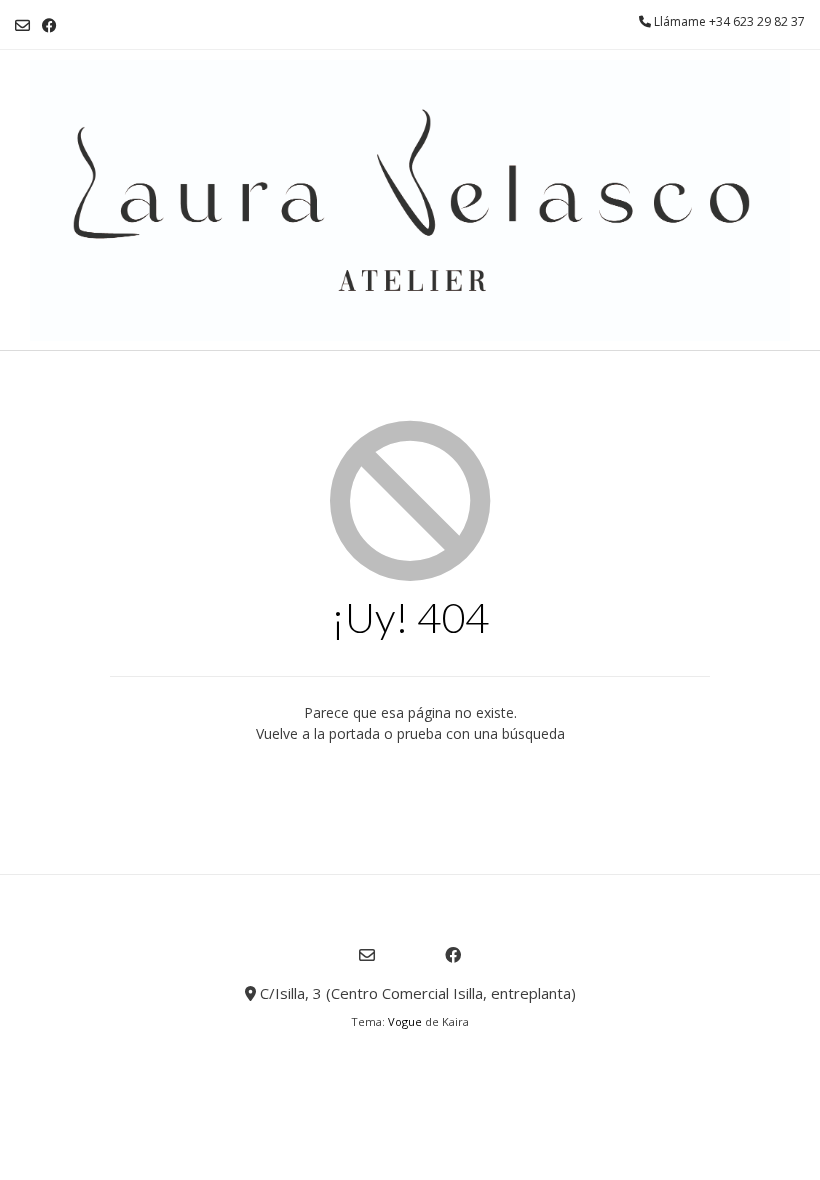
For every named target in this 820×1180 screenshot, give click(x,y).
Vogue (405, 1021)
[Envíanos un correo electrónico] (22, 25)
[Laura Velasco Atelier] (410, 200)
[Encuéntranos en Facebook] (49, 25)
